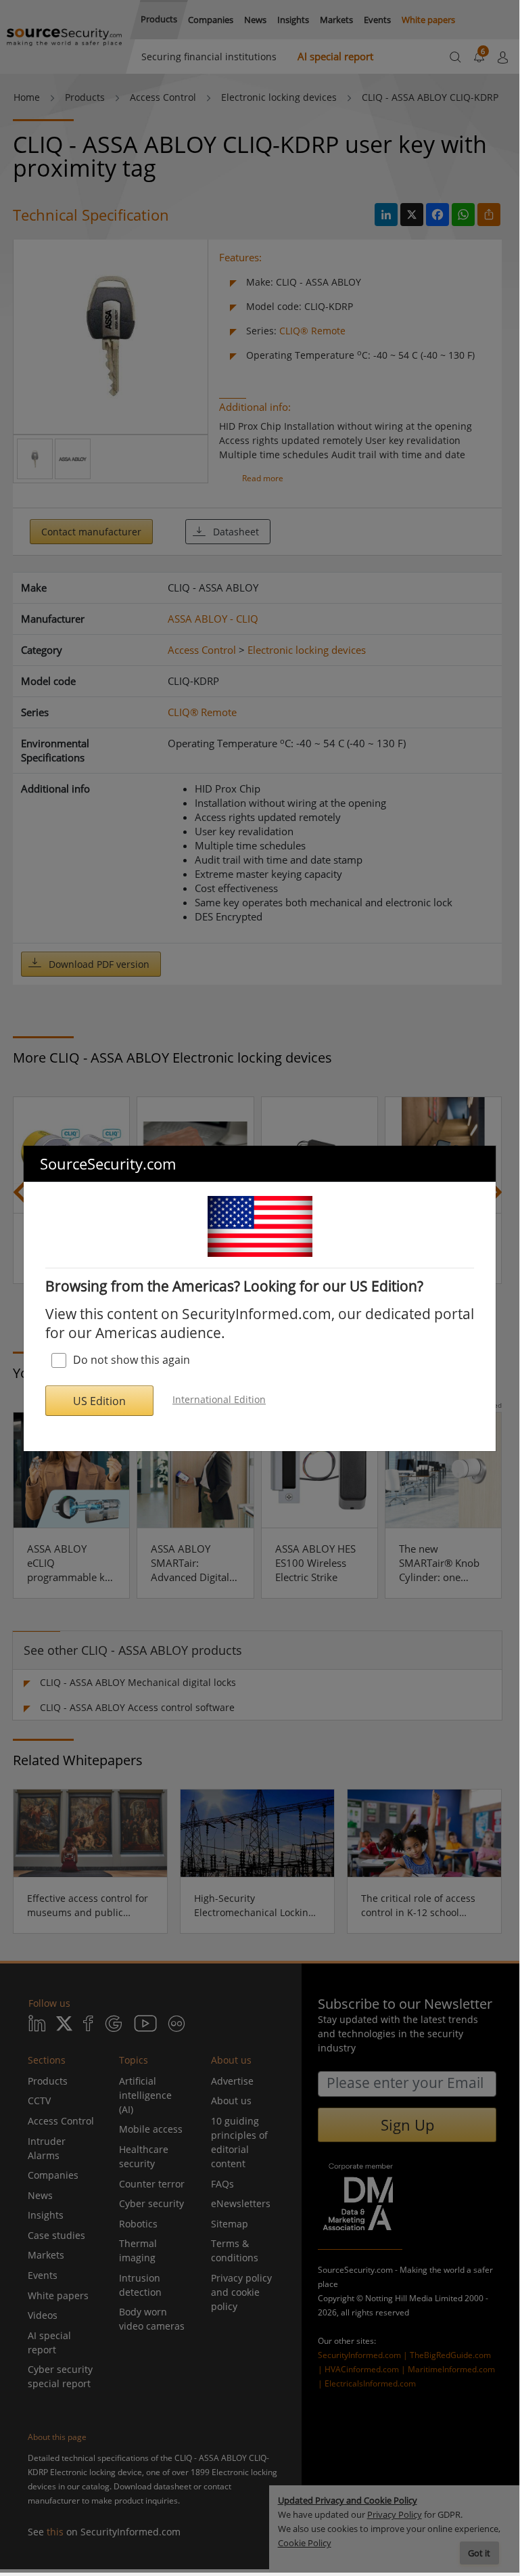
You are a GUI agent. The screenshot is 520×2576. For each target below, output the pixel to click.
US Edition (99, 1401)
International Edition (219, 1399)
